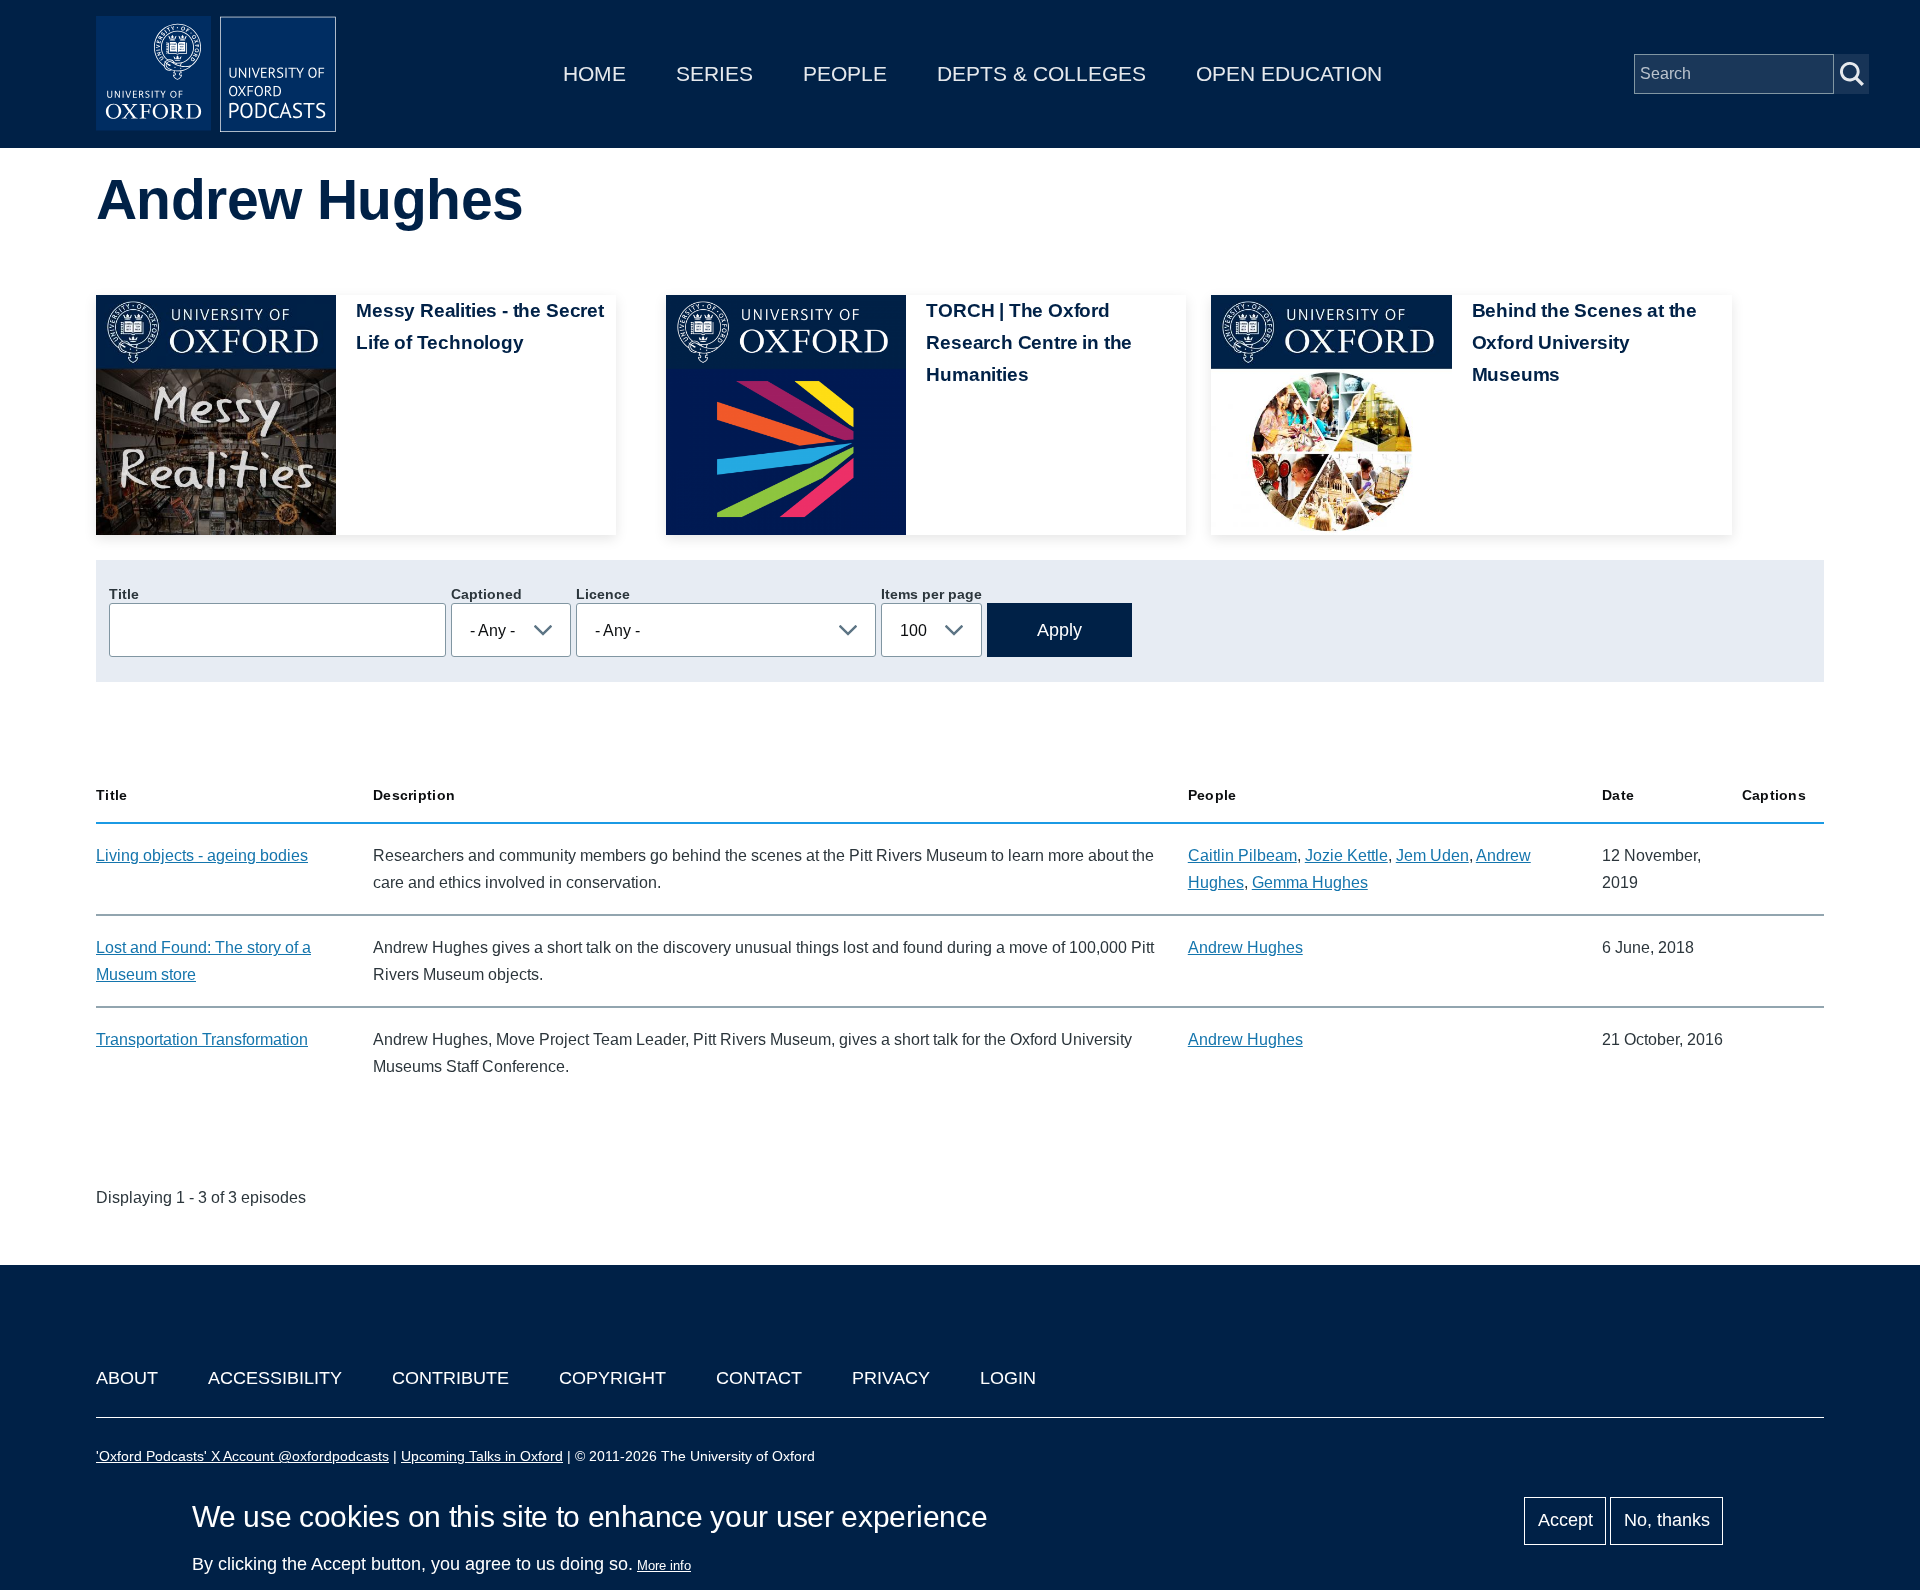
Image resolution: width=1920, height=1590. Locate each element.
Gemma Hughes (1310, 882)
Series (714, 73)
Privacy (891, 1378)
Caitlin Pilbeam (1242, 855)
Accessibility (275, 1378)
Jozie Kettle (1346, 855)
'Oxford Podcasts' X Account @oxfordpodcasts (242, 1456)
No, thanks (1667, 1521)
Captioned (486, 594)
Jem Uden (1432, 855)
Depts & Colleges (1041, 73)
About (127, 1378)
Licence (603, 594)
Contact (759, 1378)
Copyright (612, 1378)
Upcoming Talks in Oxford (482, 1456)
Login (1008, 1378)
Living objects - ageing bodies (202, 855)
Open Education (1289, 73)
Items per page (931, 594)
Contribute (450, 1378)
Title (124, 594)
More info (664, 1565)
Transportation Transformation (202, 1039)
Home (594, 73)
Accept (1565, 1521)
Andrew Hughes (1245, 947)
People (845, 73)
